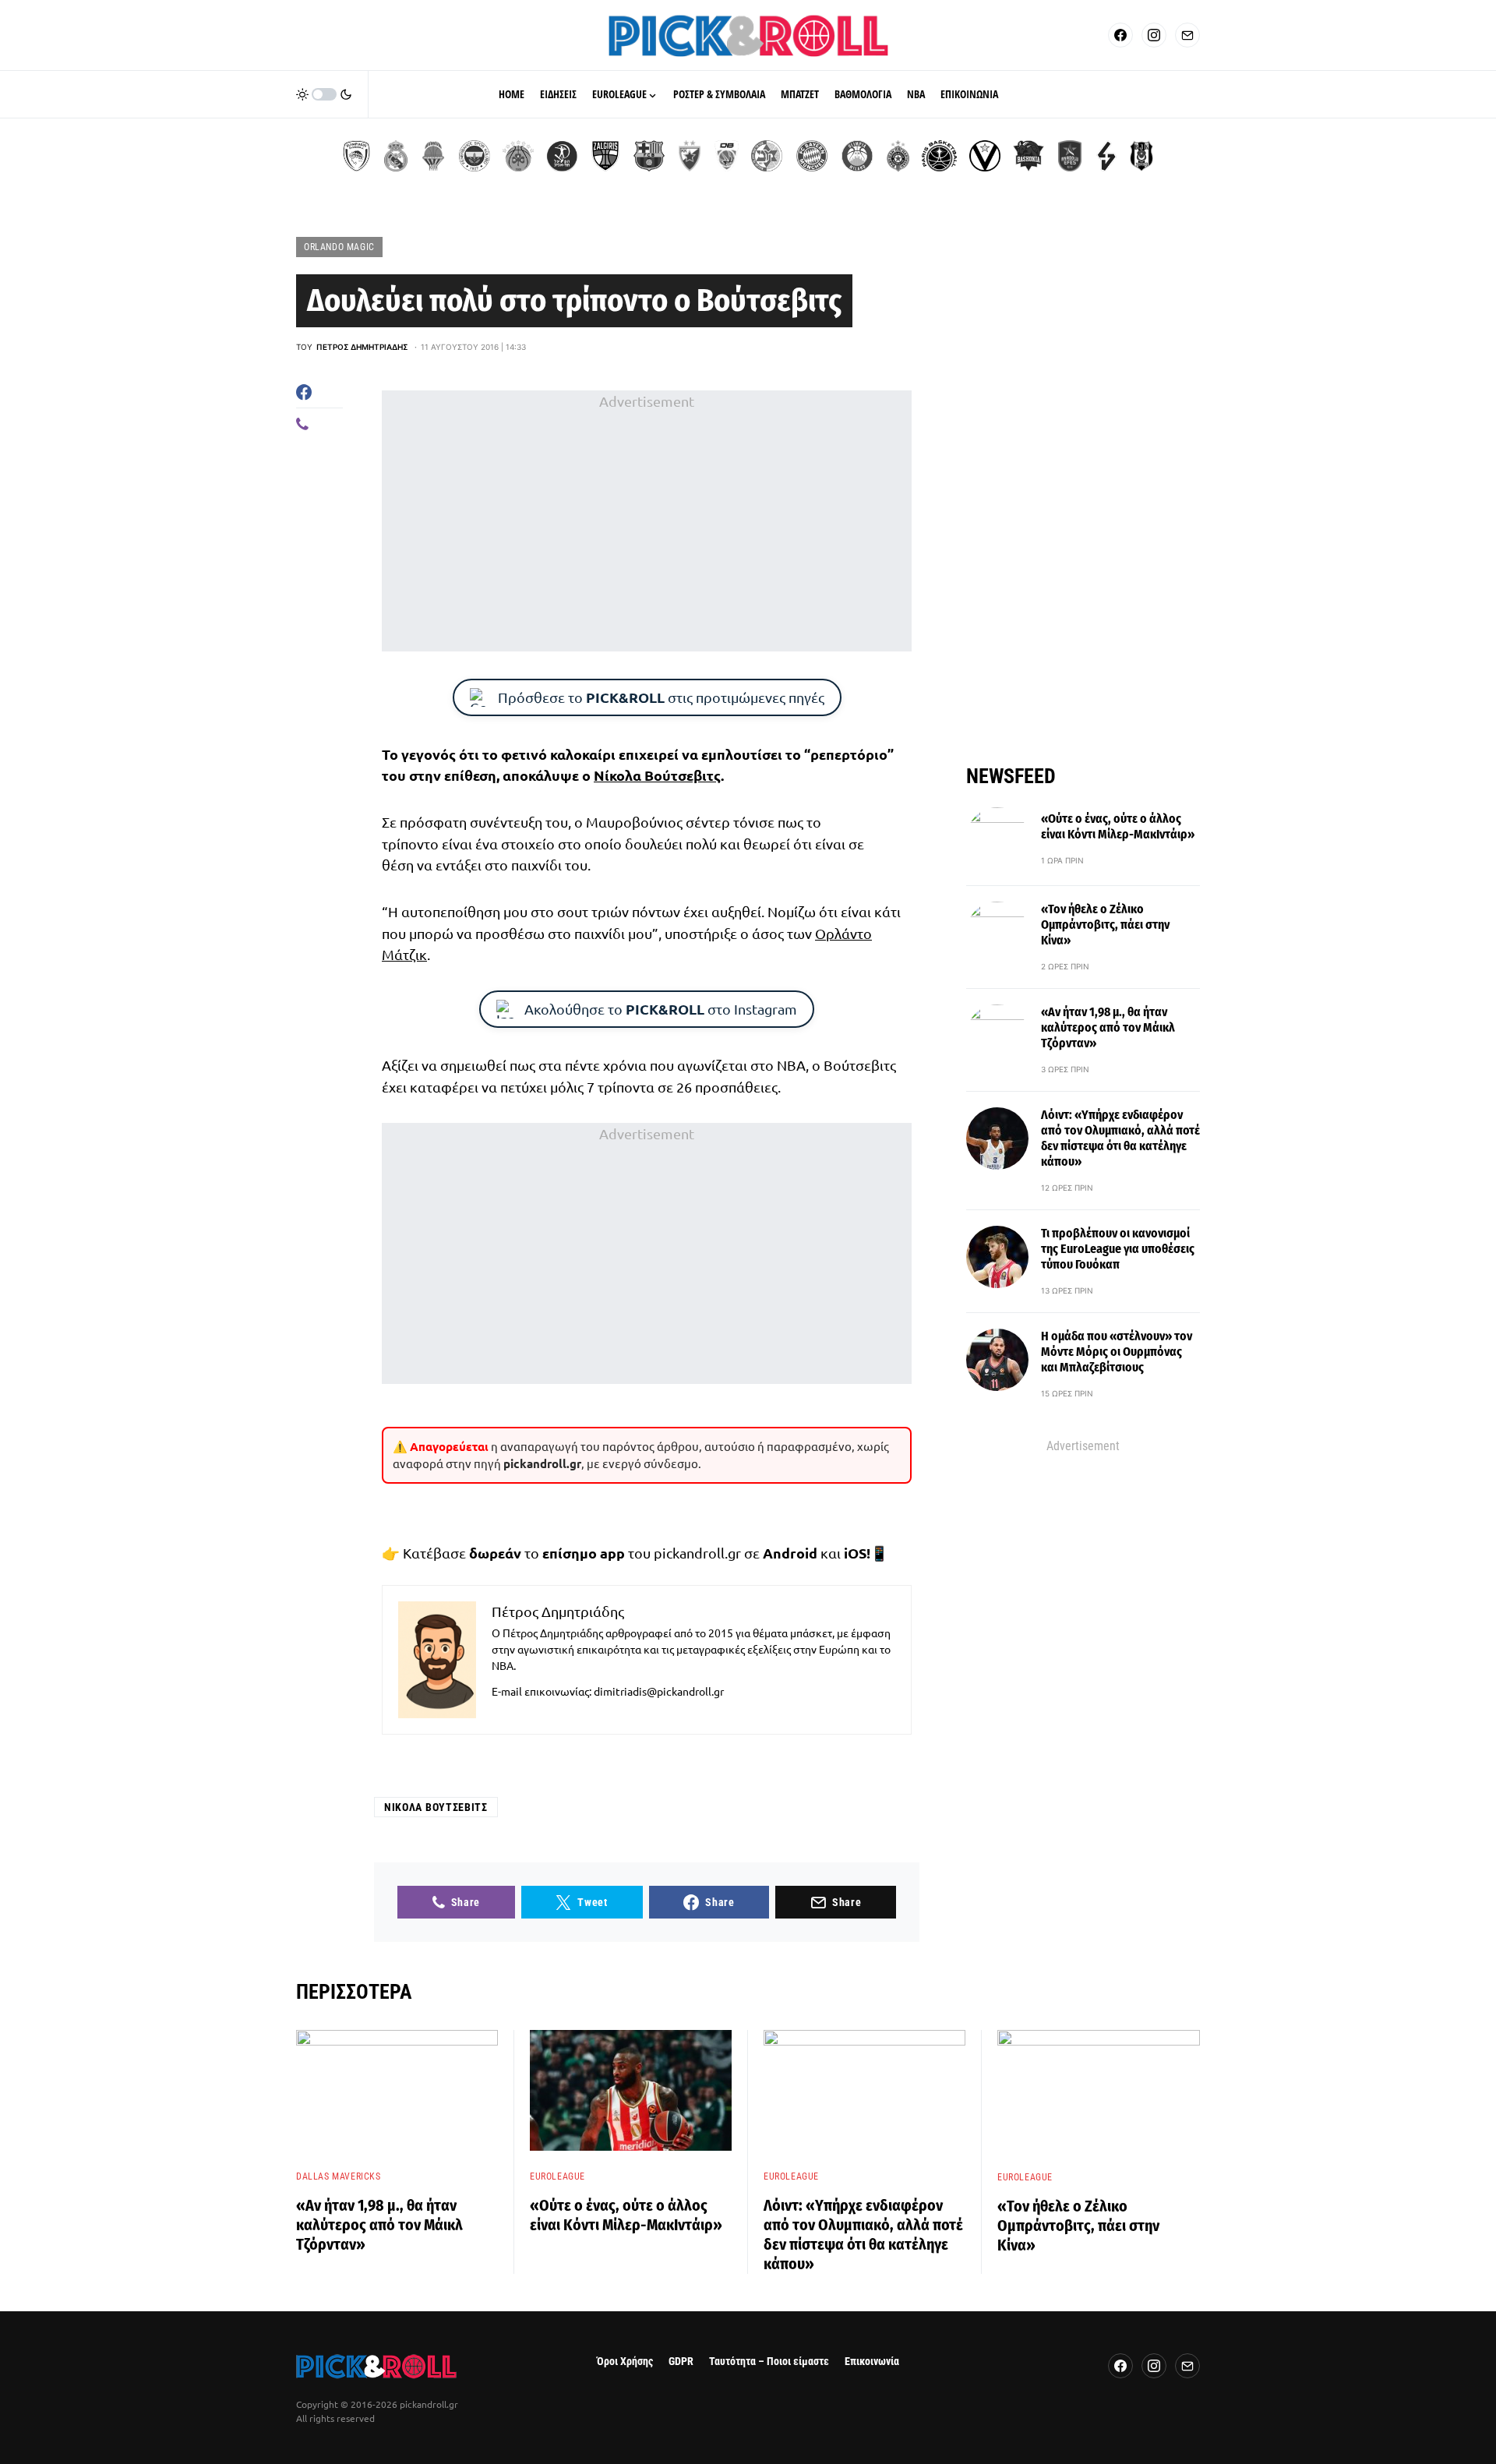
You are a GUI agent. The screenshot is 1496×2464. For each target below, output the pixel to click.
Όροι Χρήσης (625, 2362)
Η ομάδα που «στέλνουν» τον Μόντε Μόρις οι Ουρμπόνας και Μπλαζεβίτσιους (1117, 1352)
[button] (324, 94)
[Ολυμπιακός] (356, 156)
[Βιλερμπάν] (1106, 156)
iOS (855, 1553)
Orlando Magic (339, 247)
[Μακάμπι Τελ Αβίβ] (767, 156)
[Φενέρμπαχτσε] (475, 156)
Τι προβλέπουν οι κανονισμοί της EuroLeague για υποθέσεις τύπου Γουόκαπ (1118, 1249)
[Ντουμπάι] (727, 156)
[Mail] (1187, 35)
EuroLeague (557, 2176)
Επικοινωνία (872, 2362)
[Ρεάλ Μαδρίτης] (396, 156)
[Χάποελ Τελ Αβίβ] (562, 156)
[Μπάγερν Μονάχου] (812, 156)
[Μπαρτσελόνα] (649, 156)
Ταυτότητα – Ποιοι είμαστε (769, 2362)
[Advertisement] (647, 521)
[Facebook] (1120, 35)
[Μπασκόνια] (1028, 156)
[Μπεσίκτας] (1141, 156)
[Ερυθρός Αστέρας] (690, 156)
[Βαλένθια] (433, 156)
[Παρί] (939, 156)
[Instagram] (1154, 35)
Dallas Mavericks (339, 2176)
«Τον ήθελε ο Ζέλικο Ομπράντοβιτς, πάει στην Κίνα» (1105, 925)
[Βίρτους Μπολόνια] (985, 156)
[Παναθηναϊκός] (518, 156)
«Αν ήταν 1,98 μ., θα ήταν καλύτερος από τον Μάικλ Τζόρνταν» (1108, 1027)
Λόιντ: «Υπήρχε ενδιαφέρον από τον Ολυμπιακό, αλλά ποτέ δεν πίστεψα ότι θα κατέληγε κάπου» (1120, 1138)
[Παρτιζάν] (898, 156)
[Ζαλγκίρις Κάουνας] (605, 156)
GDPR (681, 2362)
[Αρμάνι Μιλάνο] (857, 156)
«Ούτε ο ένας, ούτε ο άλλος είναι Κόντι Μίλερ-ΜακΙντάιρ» (1118, 826)
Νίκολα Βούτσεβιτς (657, 775)
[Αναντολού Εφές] (1070, 156)
